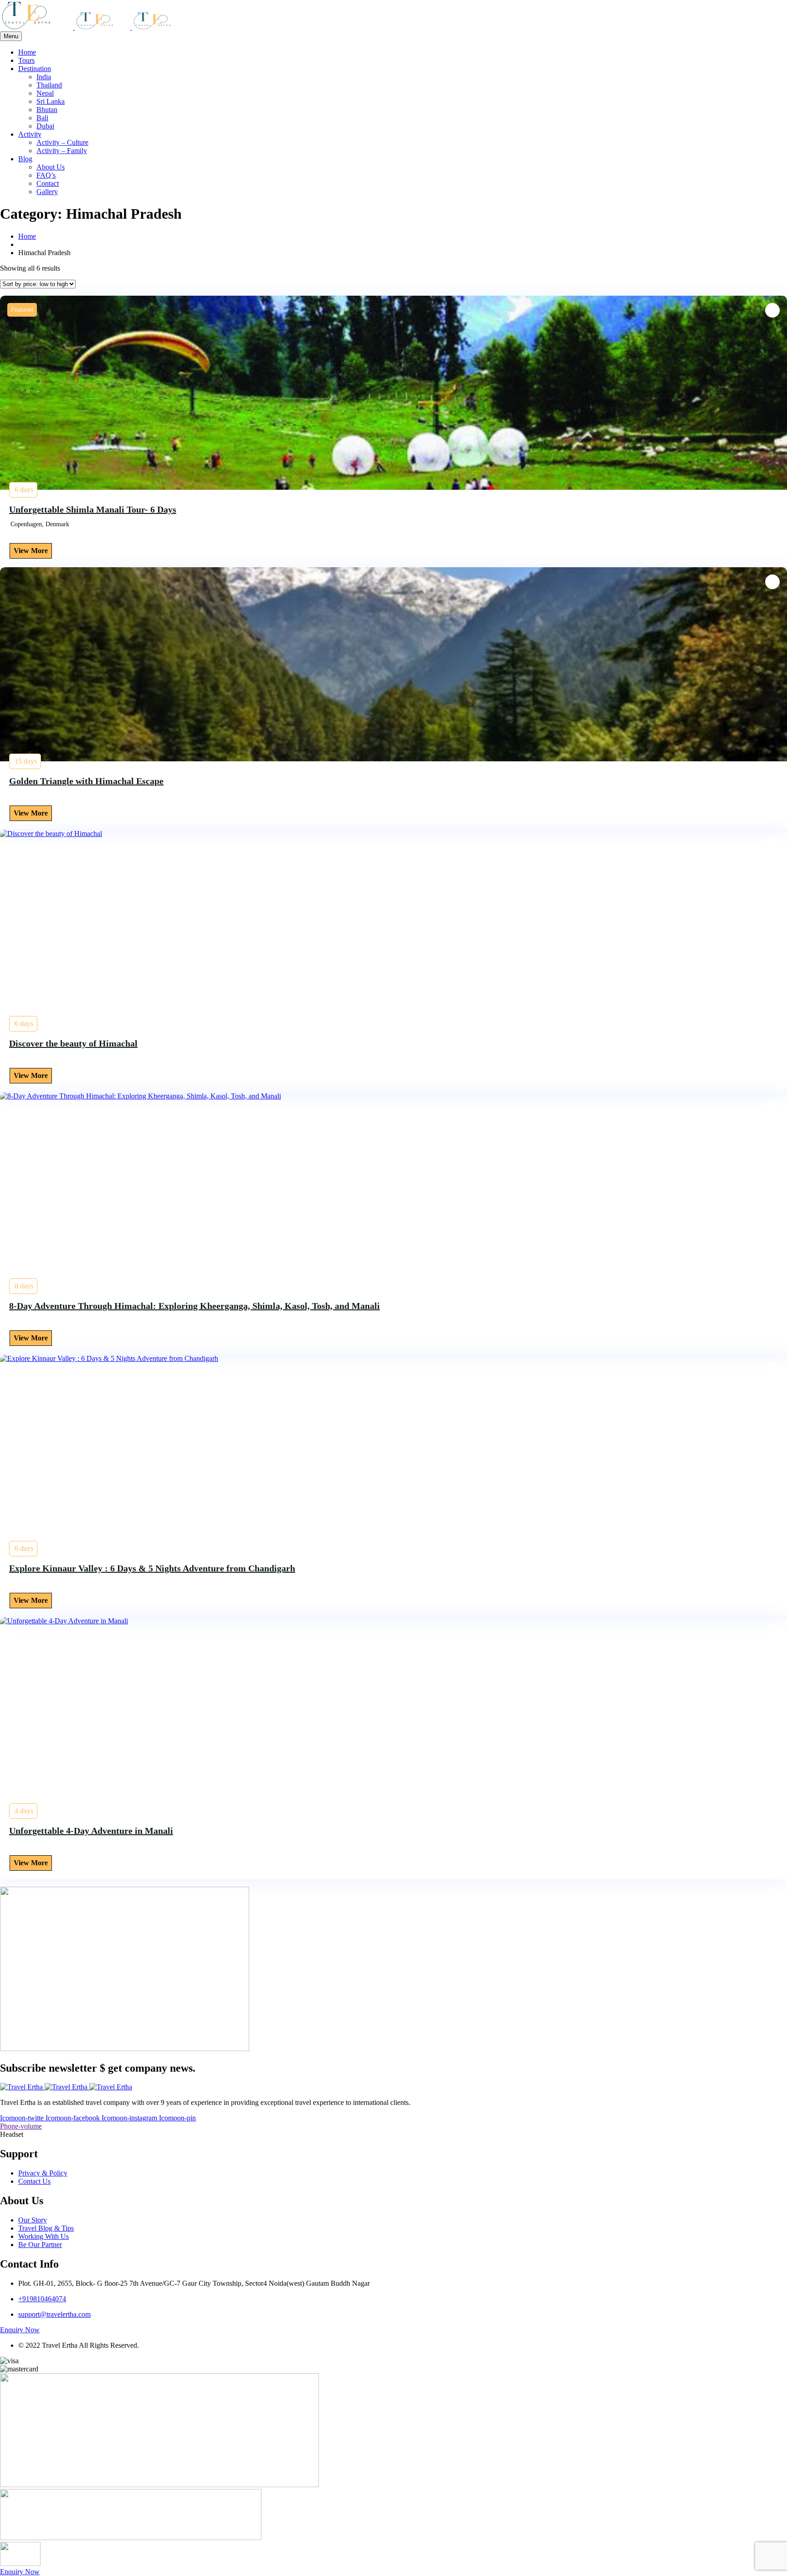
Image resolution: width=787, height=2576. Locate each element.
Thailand (49, 85)
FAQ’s (46, 175)
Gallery (47, 192)
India (44, 77)
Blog (25, 159)
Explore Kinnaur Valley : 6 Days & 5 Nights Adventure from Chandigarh (152, 1568)
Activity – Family (62, 151)
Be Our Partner (40, 2245)
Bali (42, 118)
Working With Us (43, 2236)
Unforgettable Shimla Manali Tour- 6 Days (93, 509)
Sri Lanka (51, 101)
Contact (48, 183)
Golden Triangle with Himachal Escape (86, 781)
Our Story (33, 2220)
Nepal (45, 93)
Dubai (45, 126)
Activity (30, 134)
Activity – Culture (62, 142)
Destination (35, 69)
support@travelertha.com (54, 2314)
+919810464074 (42, 2299)
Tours (26, 60)
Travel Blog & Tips (46, 2228)
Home (27, 52)
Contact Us (34, 2181)
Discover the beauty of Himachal (73, 1043)
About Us (51, 167)
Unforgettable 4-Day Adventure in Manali (91, 1831)
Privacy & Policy (43, 2173)
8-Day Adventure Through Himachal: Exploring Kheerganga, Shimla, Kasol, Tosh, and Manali (194, 1306)
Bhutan (47, 110)
